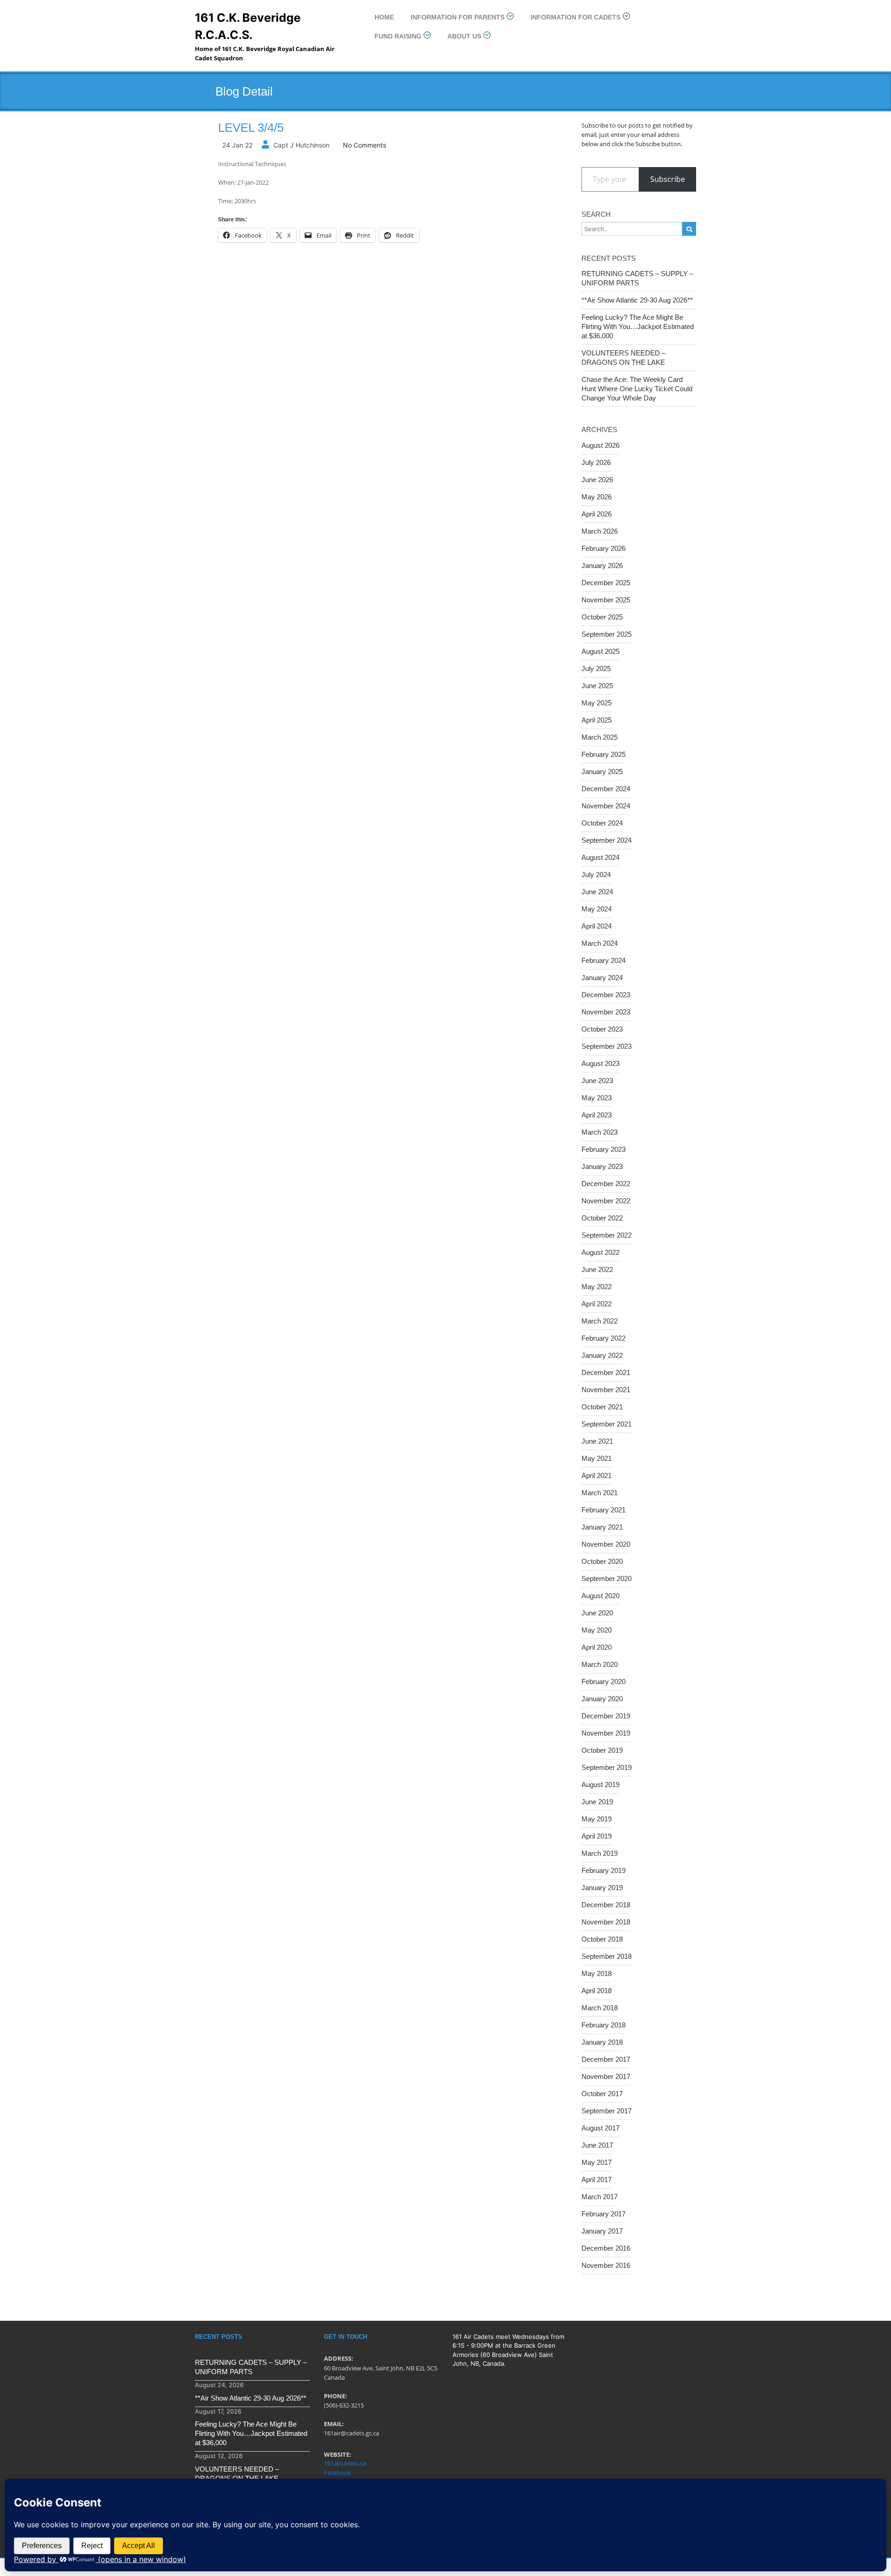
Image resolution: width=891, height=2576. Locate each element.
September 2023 (607, 1046)
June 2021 (597, 1441)
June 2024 (597, 892)
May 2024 (597, 909)
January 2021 (602, 1527)
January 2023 (602, 1166)
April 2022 (597, 1304)
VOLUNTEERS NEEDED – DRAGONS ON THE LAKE (623, 358)
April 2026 (597, 514)
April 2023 (597, 1115)
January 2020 (602, 1699)
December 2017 (606, 2059)
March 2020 (600, 1664)
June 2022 (597, 1269)
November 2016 (606, 2265)
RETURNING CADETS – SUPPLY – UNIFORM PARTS (637, 278)
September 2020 (607, 1579)
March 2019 (600, 1853)
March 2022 (600, 1321)
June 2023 (597, 1081)
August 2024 (600, 857)
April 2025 (597, 720)
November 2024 (606, 806)
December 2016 (606, 2248)
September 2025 (607, 634)
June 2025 (597, 686)
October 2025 (602, 617)
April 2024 (597, 926)
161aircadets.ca (345, 2463)
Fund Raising (398, 36)
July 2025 (596, 668)
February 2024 (604, 960)
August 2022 (600, 1252)
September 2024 (607, 840)
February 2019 (604, 1870)
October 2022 (602, 1218)
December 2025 (606, 583)
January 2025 (602, 772)
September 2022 (607, 1235)
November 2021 (606, 1390)
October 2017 (602, 2094)
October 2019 (602, 1750)
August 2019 (600, 1785)
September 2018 (607, 1956)
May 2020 (597, 1630)
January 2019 (602, 1888)
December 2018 (606, 1905)
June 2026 (597, 480)
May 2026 (597, 497)
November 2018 (606, 1922)
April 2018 (597, 1991)
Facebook (337, 2473)
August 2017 (600, 2128)
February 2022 (604, 1338)
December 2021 (606, 1372)
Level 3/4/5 (251, 128)
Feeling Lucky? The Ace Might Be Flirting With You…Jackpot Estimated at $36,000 (638, 326)
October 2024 (602, 823)
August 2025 (600, 651)
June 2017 (597, 2145)
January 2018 (602, 2042)
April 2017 (597, 2179)
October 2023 (602, 1029)
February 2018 (604, 2025)
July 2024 (596, 875)
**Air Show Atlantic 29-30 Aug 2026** (637, 300)
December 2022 (606, 1184)
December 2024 (606, 789)
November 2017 (606, 2076)
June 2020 (597, 1613)
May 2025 (597, 703)
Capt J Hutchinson (301, 145)
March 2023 (600, 1132)
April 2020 (597, 1647)
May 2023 (597, 1098)
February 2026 (604, 548)
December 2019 (606, 1716)
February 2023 (604, 1149)
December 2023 (606, 995)
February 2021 (604, 1510)
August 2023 (600, 1063)
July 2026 (596, 462)
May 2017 (597, 2162)
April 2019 (597, 1836)
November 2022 (606, 1201)
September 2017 (607, 2111)
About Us (464, 36)
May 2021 (597, 1458)
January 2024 (602, 978)
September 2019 (607, 1767)
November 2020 (606, 1544)
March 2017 (600, 2197)
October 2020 (602, 1561)
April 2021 (597, 1475)
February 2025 (604, 754)
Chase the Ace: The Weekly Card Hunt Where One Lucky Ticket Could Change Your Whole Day (637, 389)
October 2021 (602, 1407)
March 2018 (600, 2008)
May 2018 (597, 1973)
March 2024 (600, 943)
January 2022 (602, 1355)
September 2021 (607, 1424)
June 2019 (597, 1802)
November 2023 (606, 1012)
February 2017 (604, 2214)
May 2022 (597, 1287)
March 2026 (600, 531)
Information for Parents (458, 17)
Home (384, 17)
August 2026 (600, 445)
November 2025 (606, 600)
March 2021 (600, 1493)
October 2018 (602, 1939)
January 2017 (602, 2231)
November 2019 (606, 1733)
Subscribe (668, 179)
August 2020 (600, 1596)
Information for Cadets (575, 17)
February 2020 (604, 1682)
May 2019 (597, 1819)
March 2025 (600, 737)
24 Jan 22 (237, 145)
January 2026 (602, 565)
